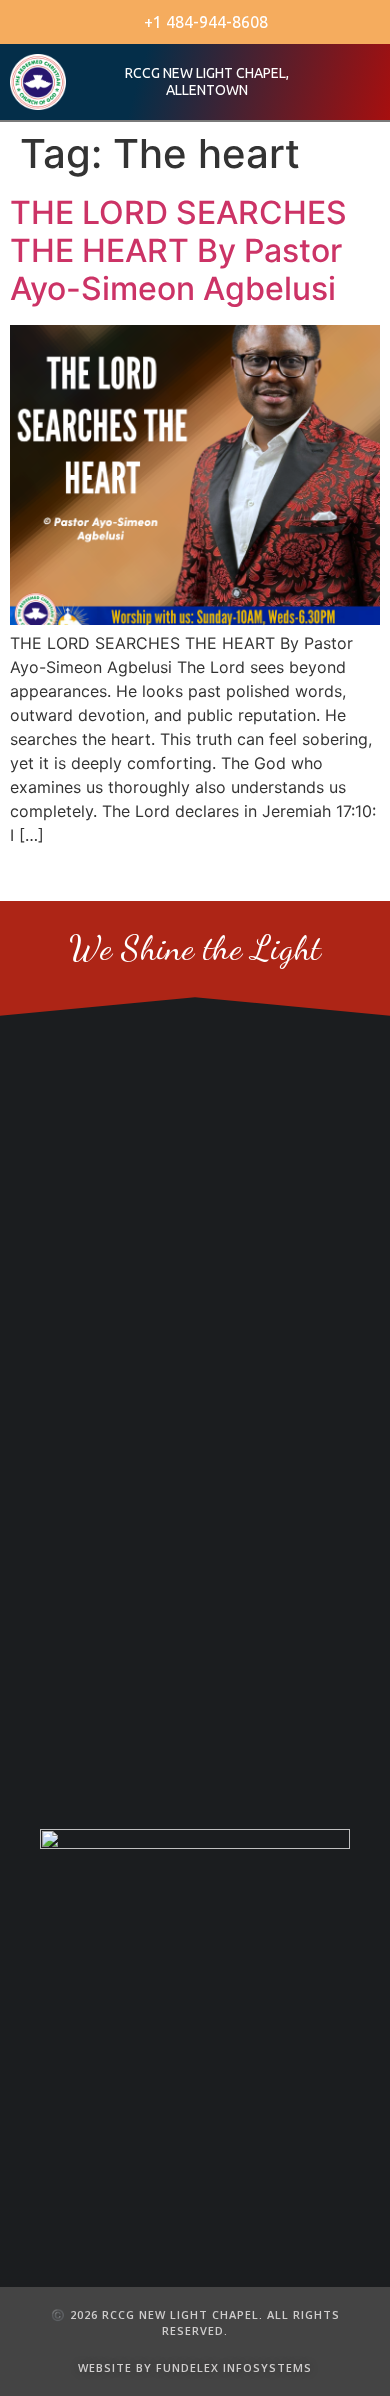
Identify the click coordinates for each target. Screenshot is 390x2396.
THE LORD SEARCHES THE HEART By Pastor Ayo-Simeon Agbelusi (178, 251)
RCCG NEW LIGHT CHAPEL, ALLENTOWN (207, 81)
